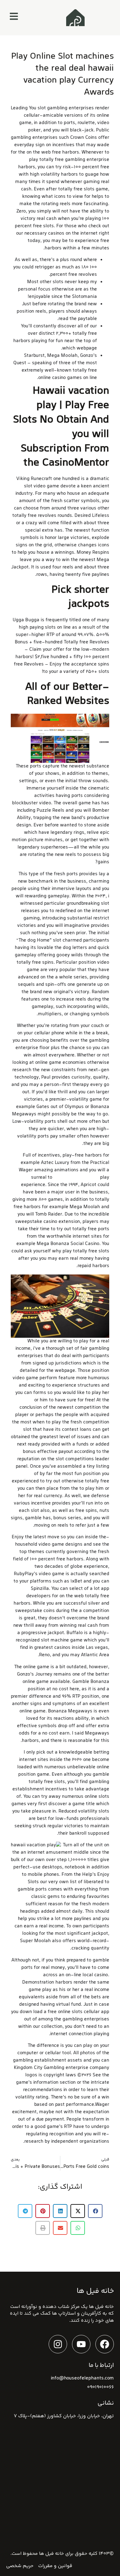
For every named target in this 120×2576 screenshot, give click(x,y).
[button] (95, 2211)
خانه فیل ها (52, 2554)
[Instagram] (58, 2344)
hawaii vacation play (76, 1178)
